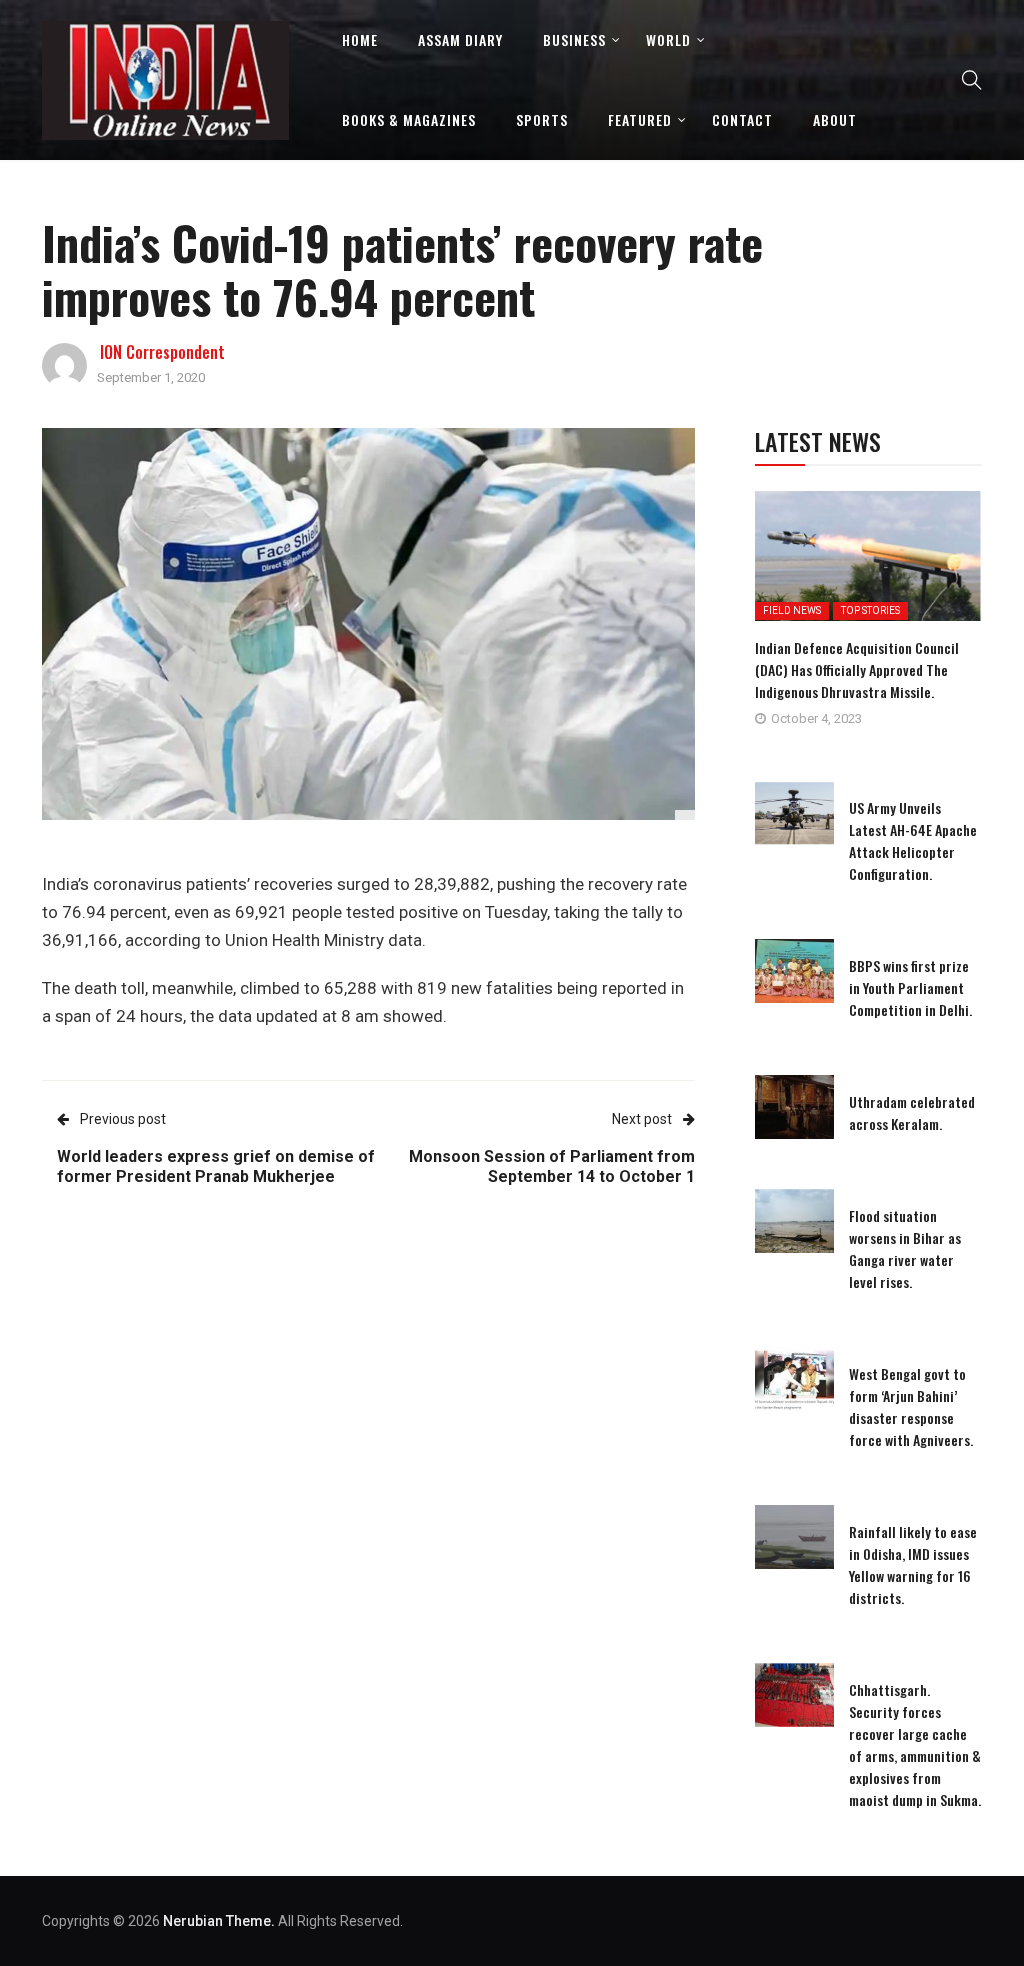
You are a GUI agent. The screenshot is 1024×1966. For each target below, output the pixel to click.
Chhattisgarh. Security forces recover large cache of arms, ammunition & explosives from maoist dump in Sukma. (915, 1744)
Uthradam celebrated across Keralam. (912, 1112)
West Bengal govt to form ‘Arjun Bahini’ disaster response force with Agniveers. (911, 1406)
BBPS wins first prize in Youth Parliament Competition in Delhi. (910, 987)
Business (574, 39)
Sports (542, 119)
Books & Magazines (409, 119)
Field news (792, 610)
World (668, 39)
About (835, 119)
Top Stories (870, 610)
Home (360, 39)
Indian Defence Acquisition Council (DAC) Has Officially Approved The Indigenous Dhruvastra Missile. (857, 669)
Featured (640, 119)
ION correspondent (162, 352)
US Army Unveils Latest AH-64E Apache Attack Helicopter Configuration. (913, 840)
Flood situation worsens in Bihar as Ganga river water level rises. (905, 1248)
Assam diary (460, 39)
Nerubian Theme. (219, 1921)
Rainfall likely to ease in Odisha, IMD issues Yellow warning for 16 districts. (913, 1564)
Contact (742, 119)
